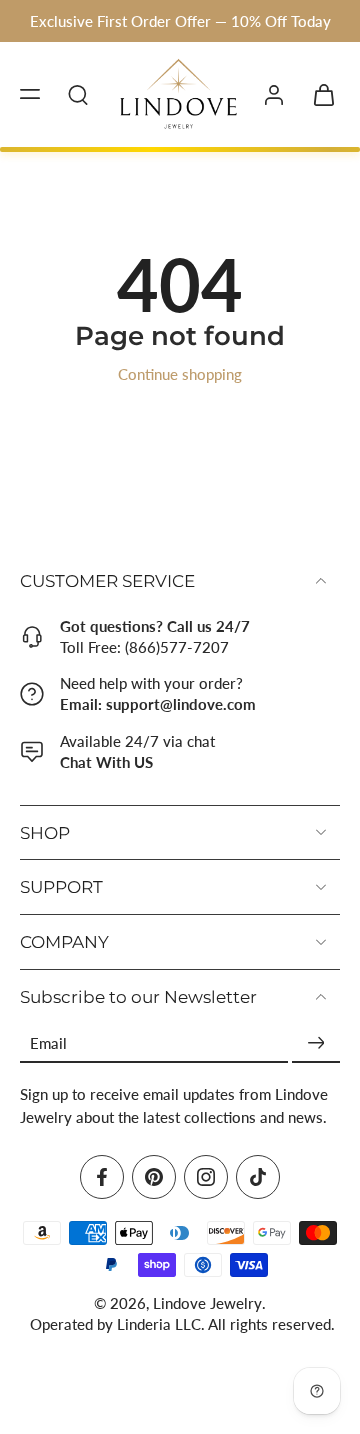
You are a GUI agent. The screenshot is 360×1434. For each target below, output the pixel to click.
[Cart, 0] (318, 94)
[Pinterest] (154, 1176)
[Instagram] (206, 1176)
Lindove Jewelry (207, 1302)
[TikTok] (258, 1176)
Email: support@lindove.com (158, 704)
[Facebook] (102, 1176)
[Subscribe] (316, 1043)
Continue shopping (180, 374)
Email (48, 1043)
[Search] (78, 94)
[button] (30, 94)
